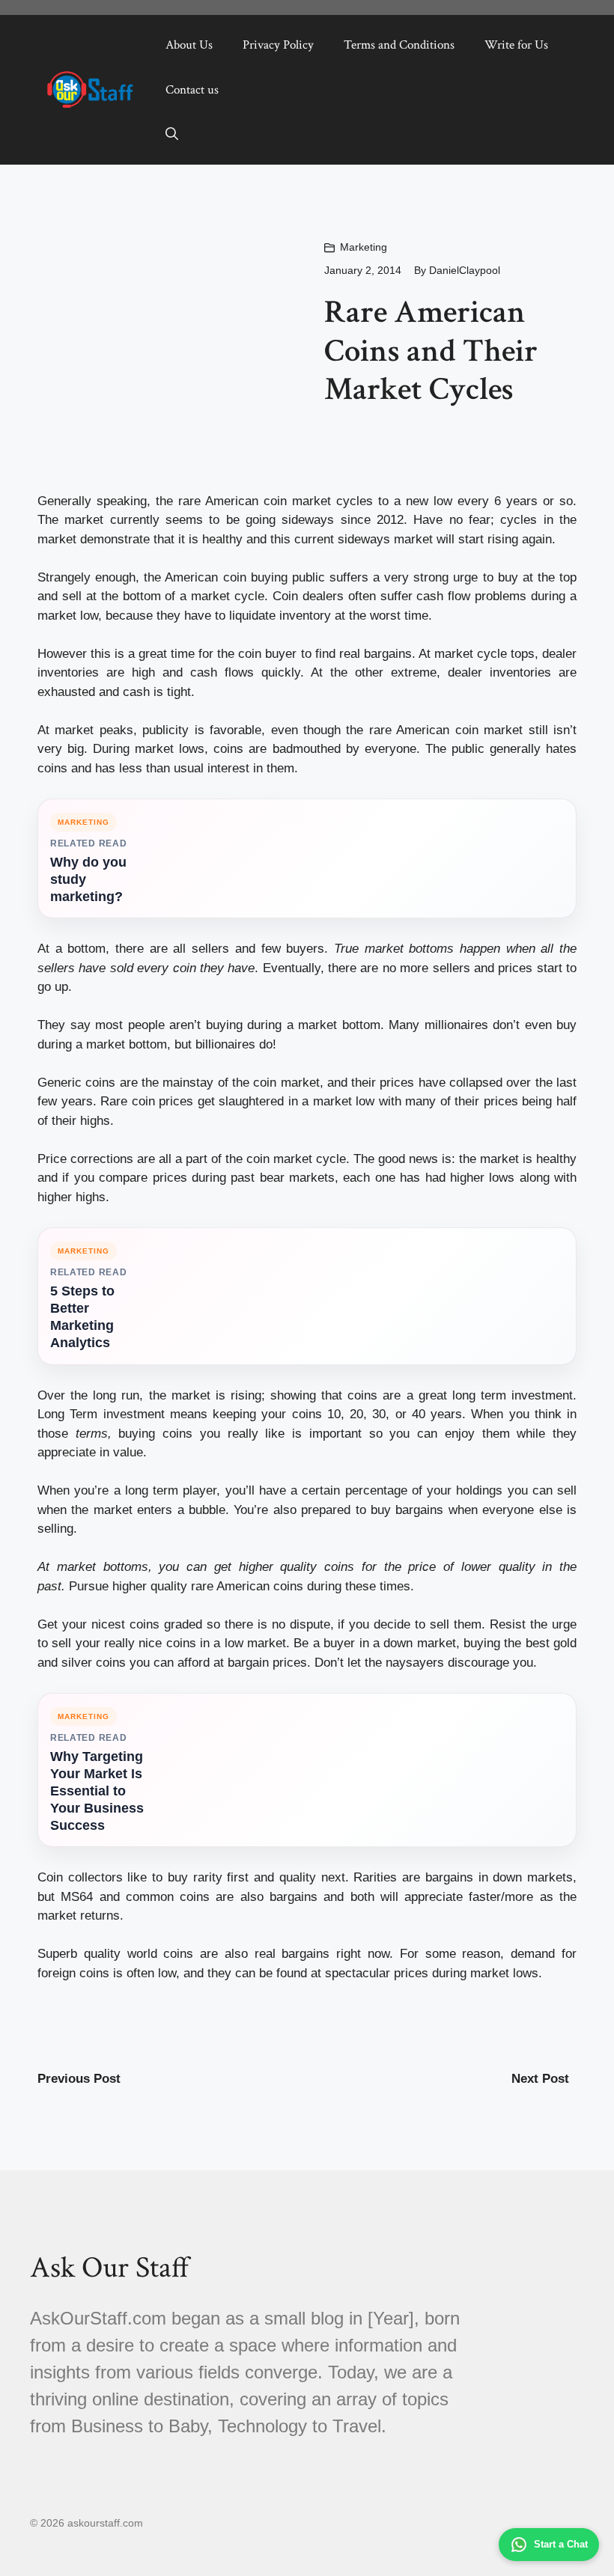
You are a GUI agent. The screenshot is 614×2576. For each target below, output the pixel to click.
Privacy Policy (278, 45)
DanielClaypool (465, 270)
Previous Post (79, 2079)
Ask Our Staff (110, 2268)
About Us (189, 45)
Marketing (364, 247)
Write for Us (516, 45)
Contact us (192, 90)
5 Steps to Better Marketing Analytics (82, 1317)
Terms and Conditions (399, 45)
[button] (172, 135)
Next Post (540, 2079)
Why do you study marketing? (88, 879)
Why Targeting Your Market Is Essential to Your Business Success (97, 1791)
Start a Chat (561, 2544)
